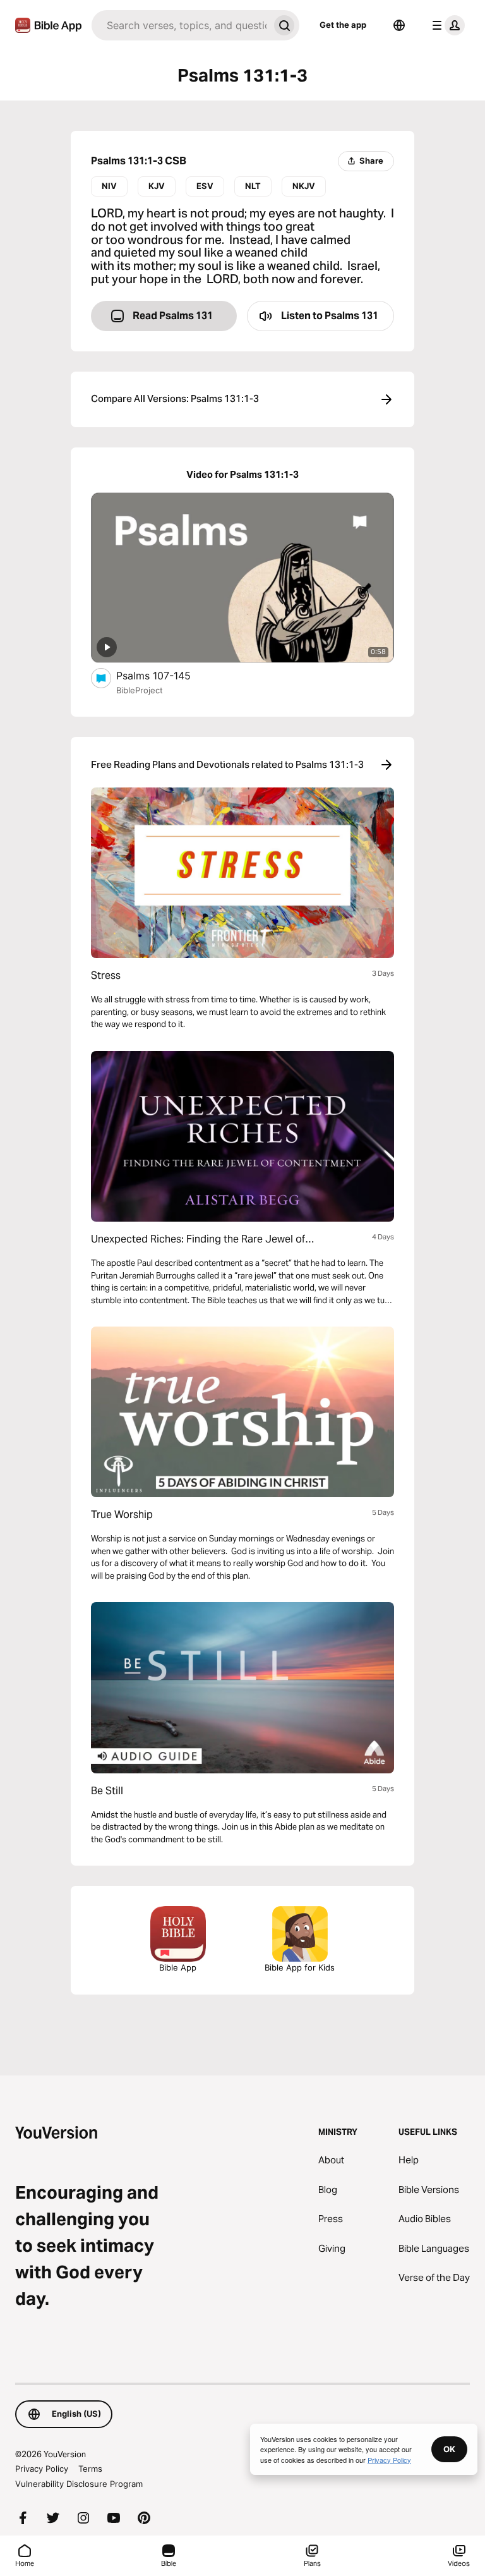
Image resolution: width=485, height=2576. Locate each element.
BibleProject (140, 690)
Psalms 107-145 (167, 675)
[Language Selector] (399, 25)
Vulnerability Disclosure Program (79, 2484)
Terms (90, 2469)
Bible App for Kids (300, 1967)
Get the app (343, 25)
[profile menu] (446, 25)
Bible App (178, 1967)
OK (449, 2449)
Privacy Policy (42, 2469)
